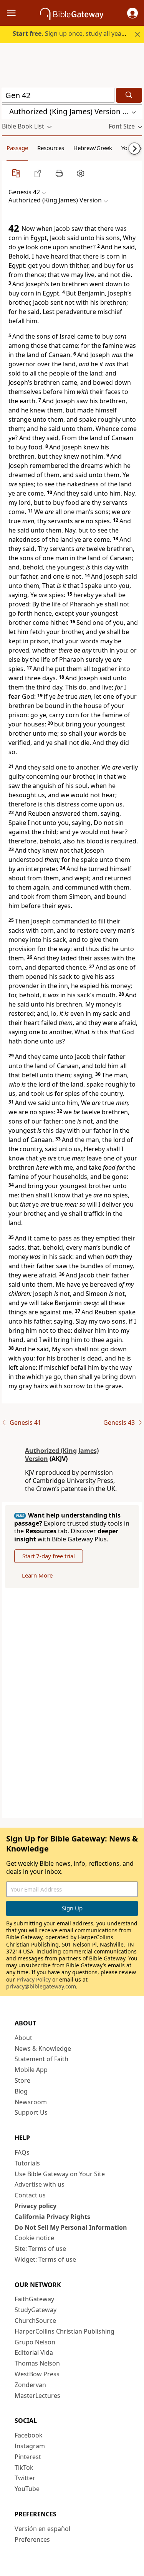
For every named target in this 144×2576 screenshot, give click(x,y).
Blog (21, 2091)
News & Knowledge (43, 2048)
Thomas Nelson (37, 2363)
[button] (132, 13)
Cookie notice (34, 2238)
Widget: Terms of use (45, 2259)
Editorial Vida (34, 2352)
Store (22, 2080)
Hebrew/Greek (93, 148)
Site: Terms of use (40, 2249)
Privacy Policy (34, 1979)
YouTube (27, 2489)
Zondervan (30, 2385)
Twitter (25, 2478)
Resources (51, 148)
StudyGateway (36, 2310)
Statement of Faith (41, 2059)
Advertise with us (40, 2184)
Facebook (29, 2435)
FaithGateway (34, 2299)
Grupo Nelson (35, 2342)
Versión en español (42, 2529)
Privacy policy (36, 2206)
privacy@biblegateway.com (41, 1986)
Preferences (32, 2539)
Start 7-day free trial (49, 1556)
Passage (17, 148)
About (23, 2038)
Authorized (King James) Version (62, 1455)
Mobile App (31, 2070)
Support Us (31, 2112)
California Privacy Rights (52, 2217)
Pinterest (28, 2457)
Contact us (30, 2195)
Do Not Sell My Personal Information (71, 2227)
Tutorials (27, 2163)
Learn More (37, 1575)
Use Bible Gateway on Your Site (60, 2174)
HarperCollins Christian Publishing (65, 2331)
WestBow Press (37, 2374)
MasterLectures (37, 2396)
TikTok (24, 2467)
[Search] (129, 95)
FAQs (22, 2152)
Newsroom (31, 2102)
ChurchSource (35, 2321)
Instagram (30, 2446)
